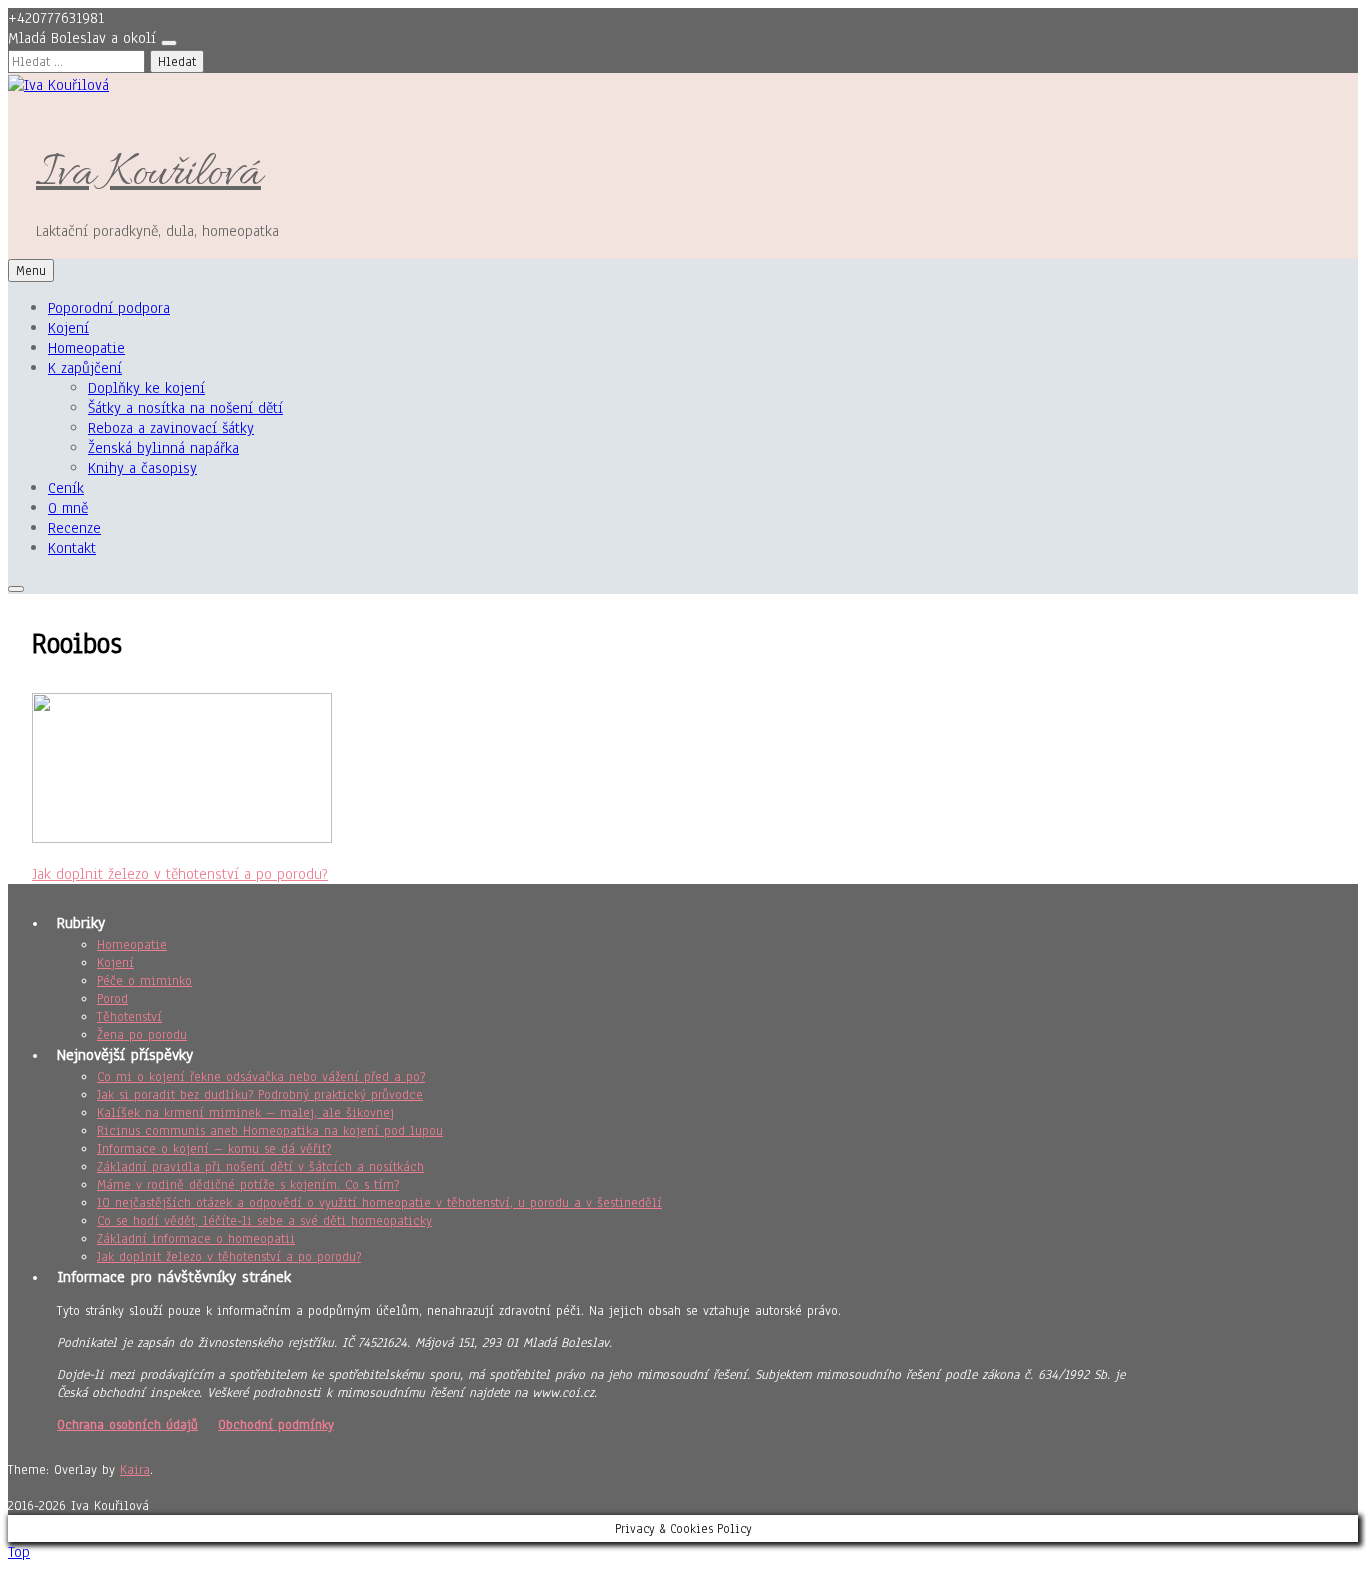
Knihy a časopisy (142, 468)
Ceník (66, 488)
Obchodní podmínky (276, 1425)
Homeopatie (86, 348)
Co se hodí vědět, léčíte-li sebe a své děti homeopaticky (264, 1221)
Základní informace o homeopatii (196, 1239)
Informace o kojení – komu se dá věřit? (214, 1149)
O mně (68, 508)
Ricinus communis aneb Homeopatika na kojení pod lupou (270, 1131)
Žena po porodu (142, 1035)
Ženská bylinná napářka (163, 448)
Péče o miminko (144, 981)
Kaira (135, 1470)
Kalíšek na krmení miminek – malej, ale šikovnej (245, 1113)
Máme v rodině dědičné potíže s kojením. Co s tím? (248, 1185)
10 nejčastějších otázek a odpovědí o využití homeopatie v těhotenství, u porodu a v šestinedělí (379, 1203)
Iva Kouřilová (148, 174)
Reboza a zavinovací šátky (171, 428)
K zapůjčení (85, 368)
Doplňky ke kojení (146, 388)
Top (19, 1552)
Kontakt (72, 548)
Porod (112, 999)
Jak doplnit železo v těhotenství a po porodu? (180, 874)
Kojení (68, 328)
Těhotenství (129, 1017)
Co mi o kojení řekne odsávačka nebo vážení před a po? (261, 1077)
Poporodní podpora (109, 308)
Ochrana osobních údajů (127, 1425)
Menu (31, 270)
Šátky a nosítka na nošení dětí (185, 408)
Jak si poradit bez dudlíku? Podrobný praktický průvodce (260, 1095)
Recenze (74, 528)
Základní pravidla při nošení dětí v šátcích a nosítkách (260, 1167)
